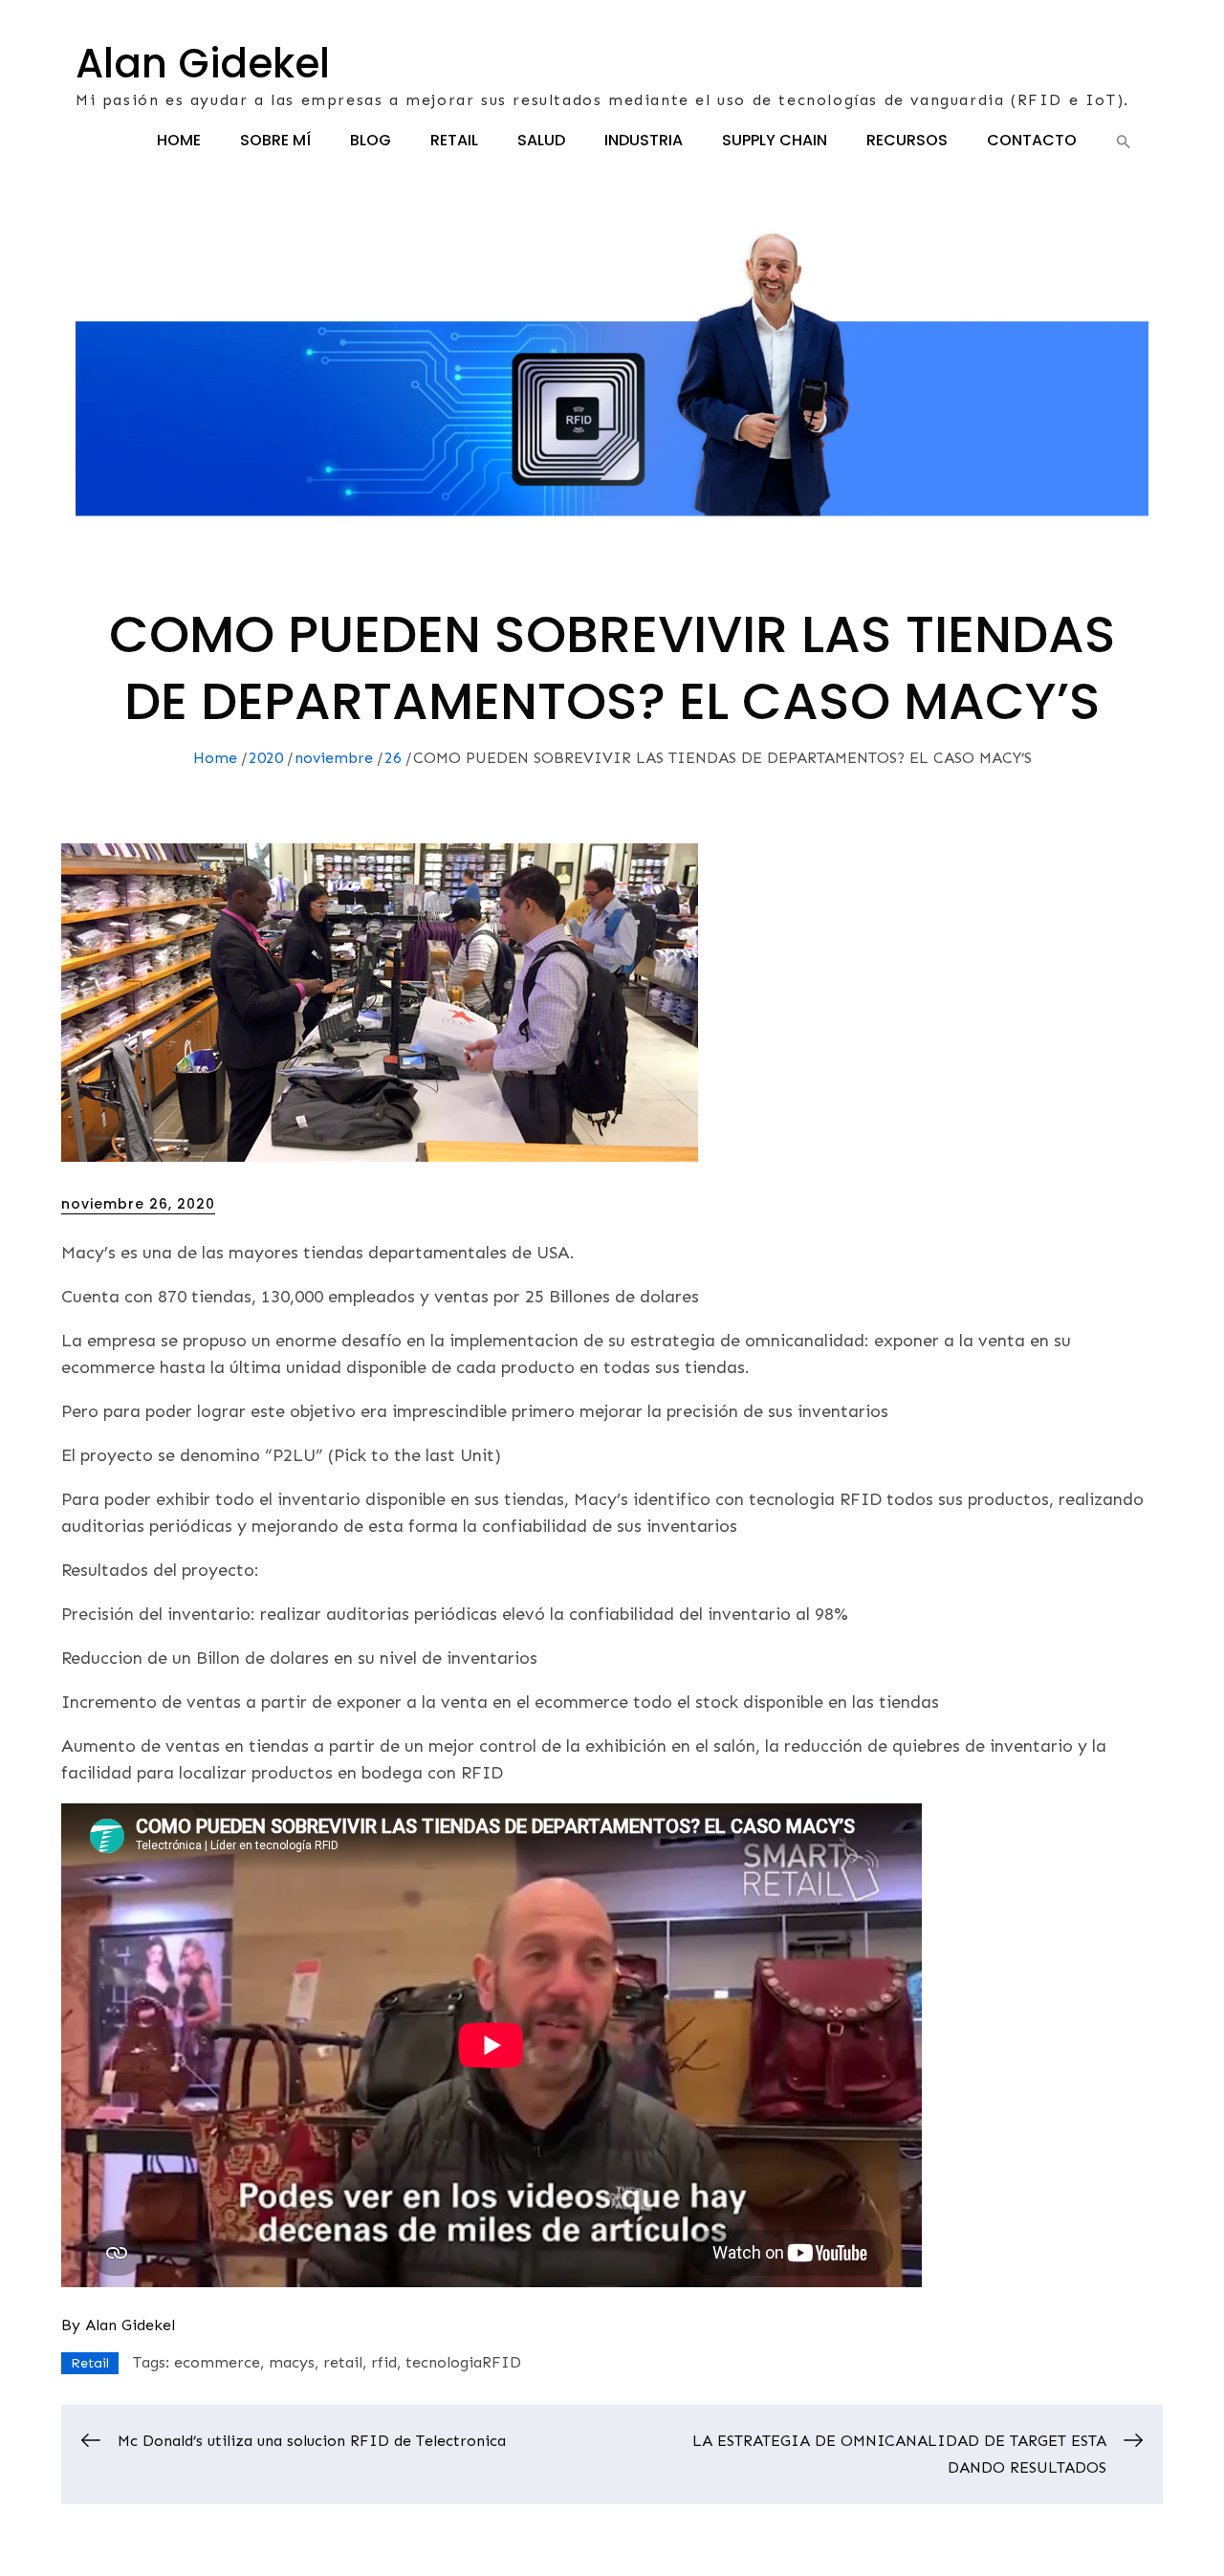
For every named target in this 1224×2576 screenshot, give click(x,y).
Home (179, 140)
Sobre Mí (275, 140)
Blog (371, 140)
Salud (541, 140)
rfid (384, 2362)
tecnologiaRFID (463, 2362)
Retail (454, 140)
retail (343, 2362)
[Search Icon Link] (1124, 141)
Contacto (1032, 140)
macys (292, 2362)
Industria (644, 140)
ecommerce (217, 2362)
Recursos (907, 140)
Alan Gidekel (203, 64)
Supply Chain (775, 140)
